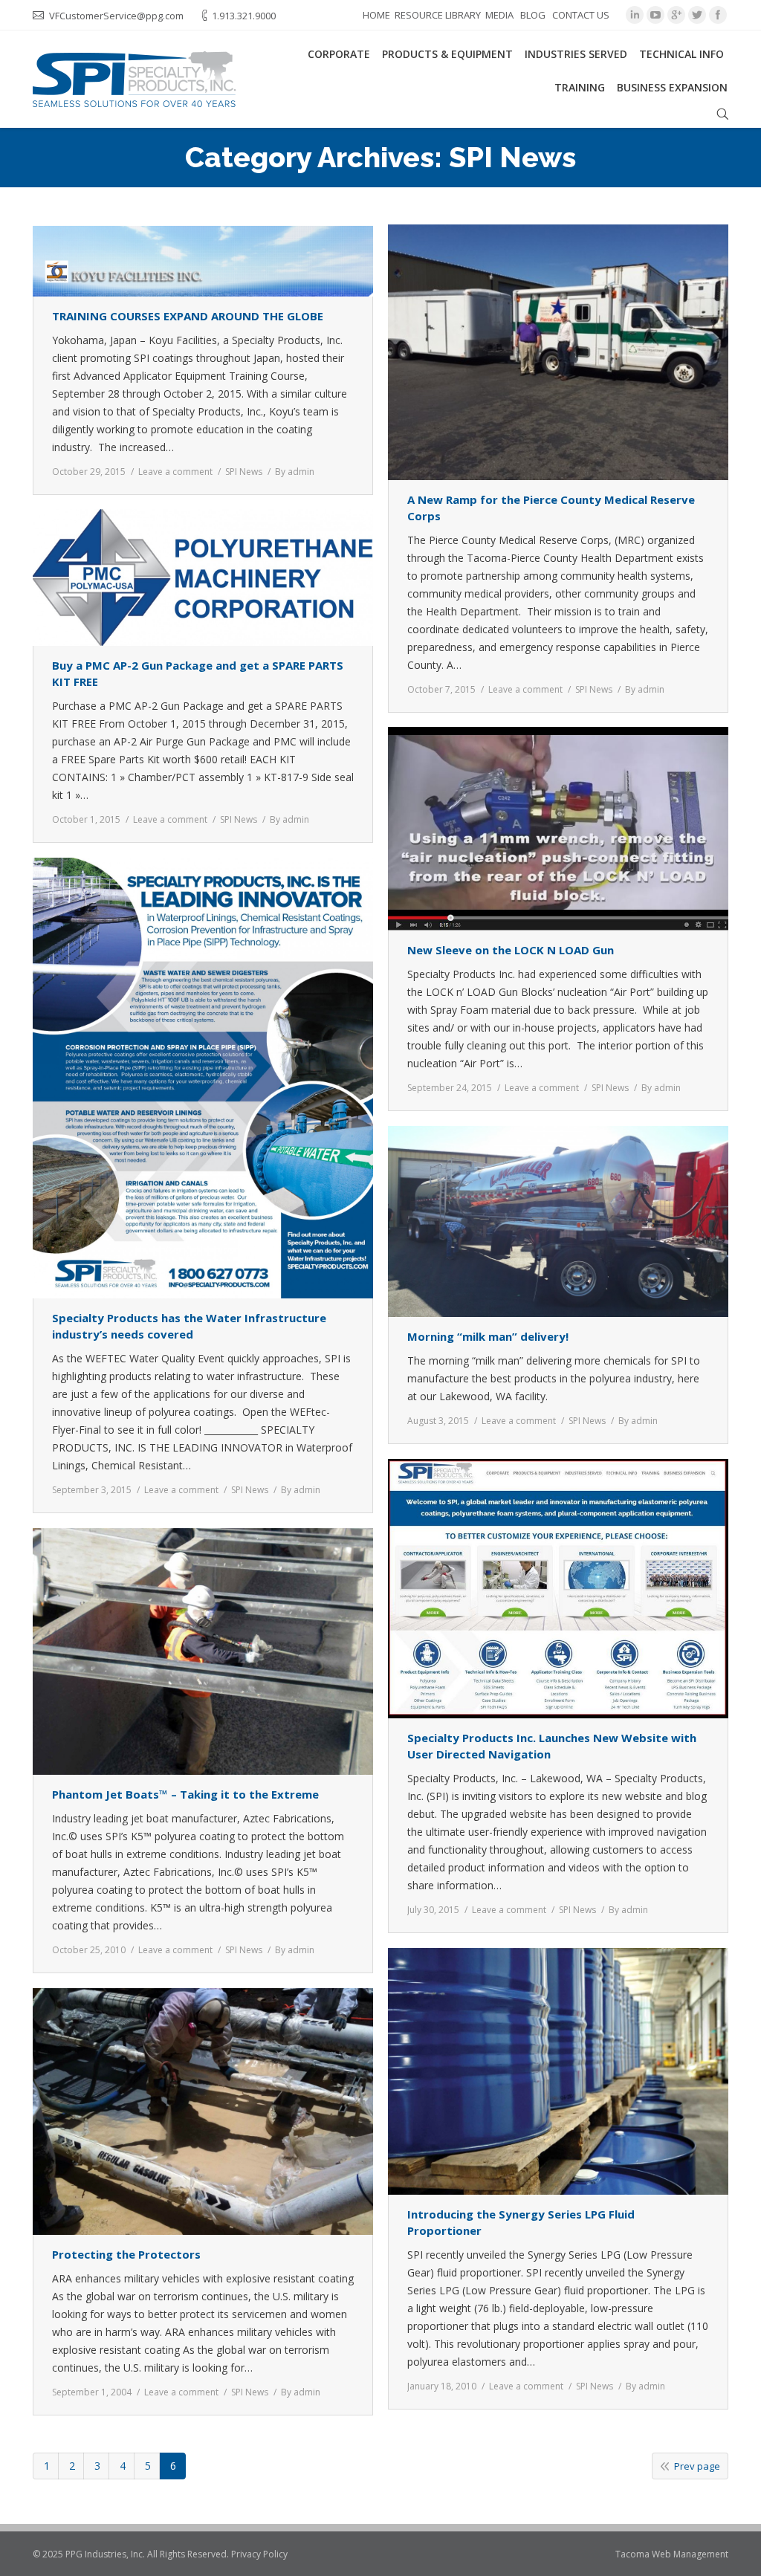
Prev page (697, 2466)
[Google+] (676, 15)
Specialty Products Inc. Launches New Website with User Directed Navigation (552, 1746)
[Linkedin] (635, 15)
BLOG (533, 15)
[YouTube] (655, 15)
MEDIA (499, 15)
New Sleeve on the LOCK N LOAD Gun (511, 950)
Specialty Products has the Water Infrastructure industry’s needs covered (189, 1326)
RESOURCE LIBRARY (438, 15)
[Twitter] (697, 15)
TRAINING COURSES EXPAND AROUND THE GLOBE (188, 316)
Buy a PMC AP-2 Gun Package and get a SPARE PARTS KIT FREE (198, 673)
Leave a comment (175, 472)
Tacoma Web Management (672, 2554)
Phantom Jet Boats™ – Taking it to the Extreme (185, 1794)
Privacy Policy (259, 2554)
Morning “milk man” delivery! (488, 1336)
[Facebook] (718, 15)
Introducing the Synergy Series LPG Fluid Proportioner (521, 2222)
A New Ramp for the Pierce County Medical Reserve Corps (551, 508)
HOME (376, 15)
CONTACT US (581, 15)
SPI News (244, 472)
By (295, 472)
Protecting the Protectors (126, 2254)
